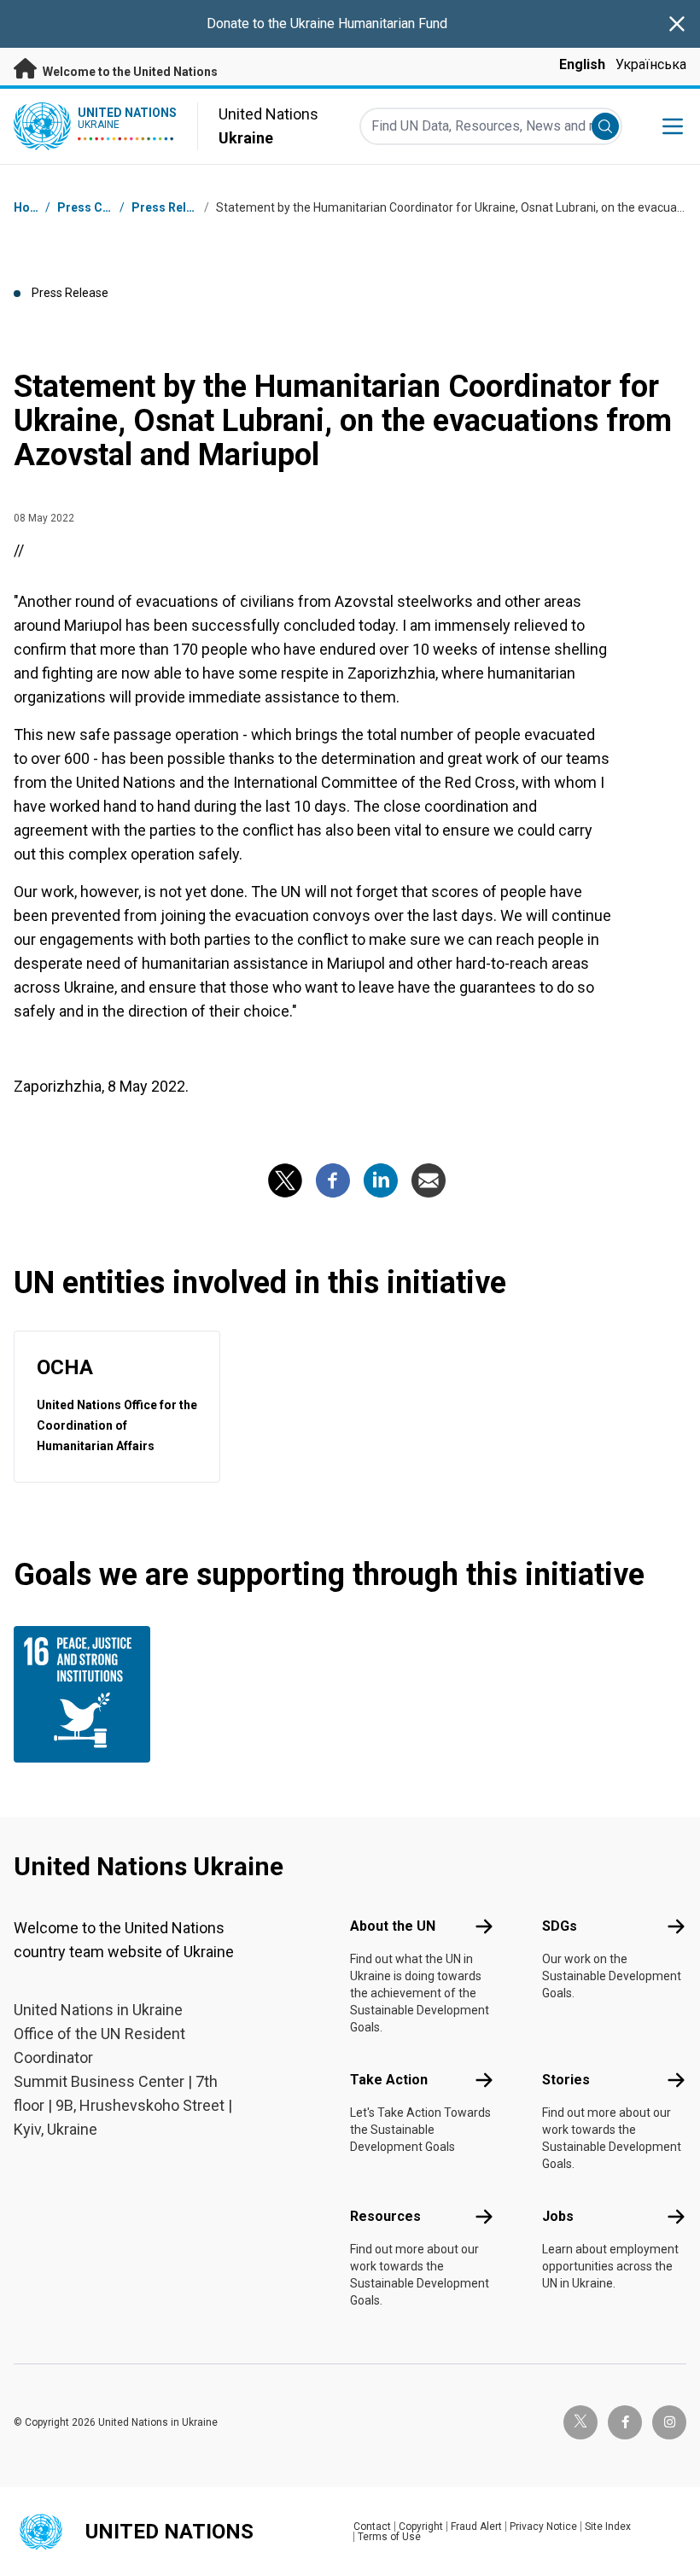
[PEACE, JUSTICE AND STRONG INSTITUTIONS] (90, 1694)
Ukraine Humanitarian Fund (369, 23)
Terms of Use (389, 2537)
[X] (285, 1180)
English (582, 64)
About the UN (393, 1926)
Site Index (608, 2526)
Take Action (389, 2080)
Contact (372, 2526)
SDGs (560, 1926)
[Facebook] (333, 1180)
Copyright (421, 2526)
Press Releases (176, 207)
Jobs (558, 2216)
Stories (566, 2080)
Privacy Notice (543, 2526)
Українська (651, 64)
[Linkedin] (381, 1180)
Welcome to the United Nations (129, 72)
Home (31, 207)
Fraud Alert (476, 2526)
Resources (385, 2216)
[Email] (429, 1180)
